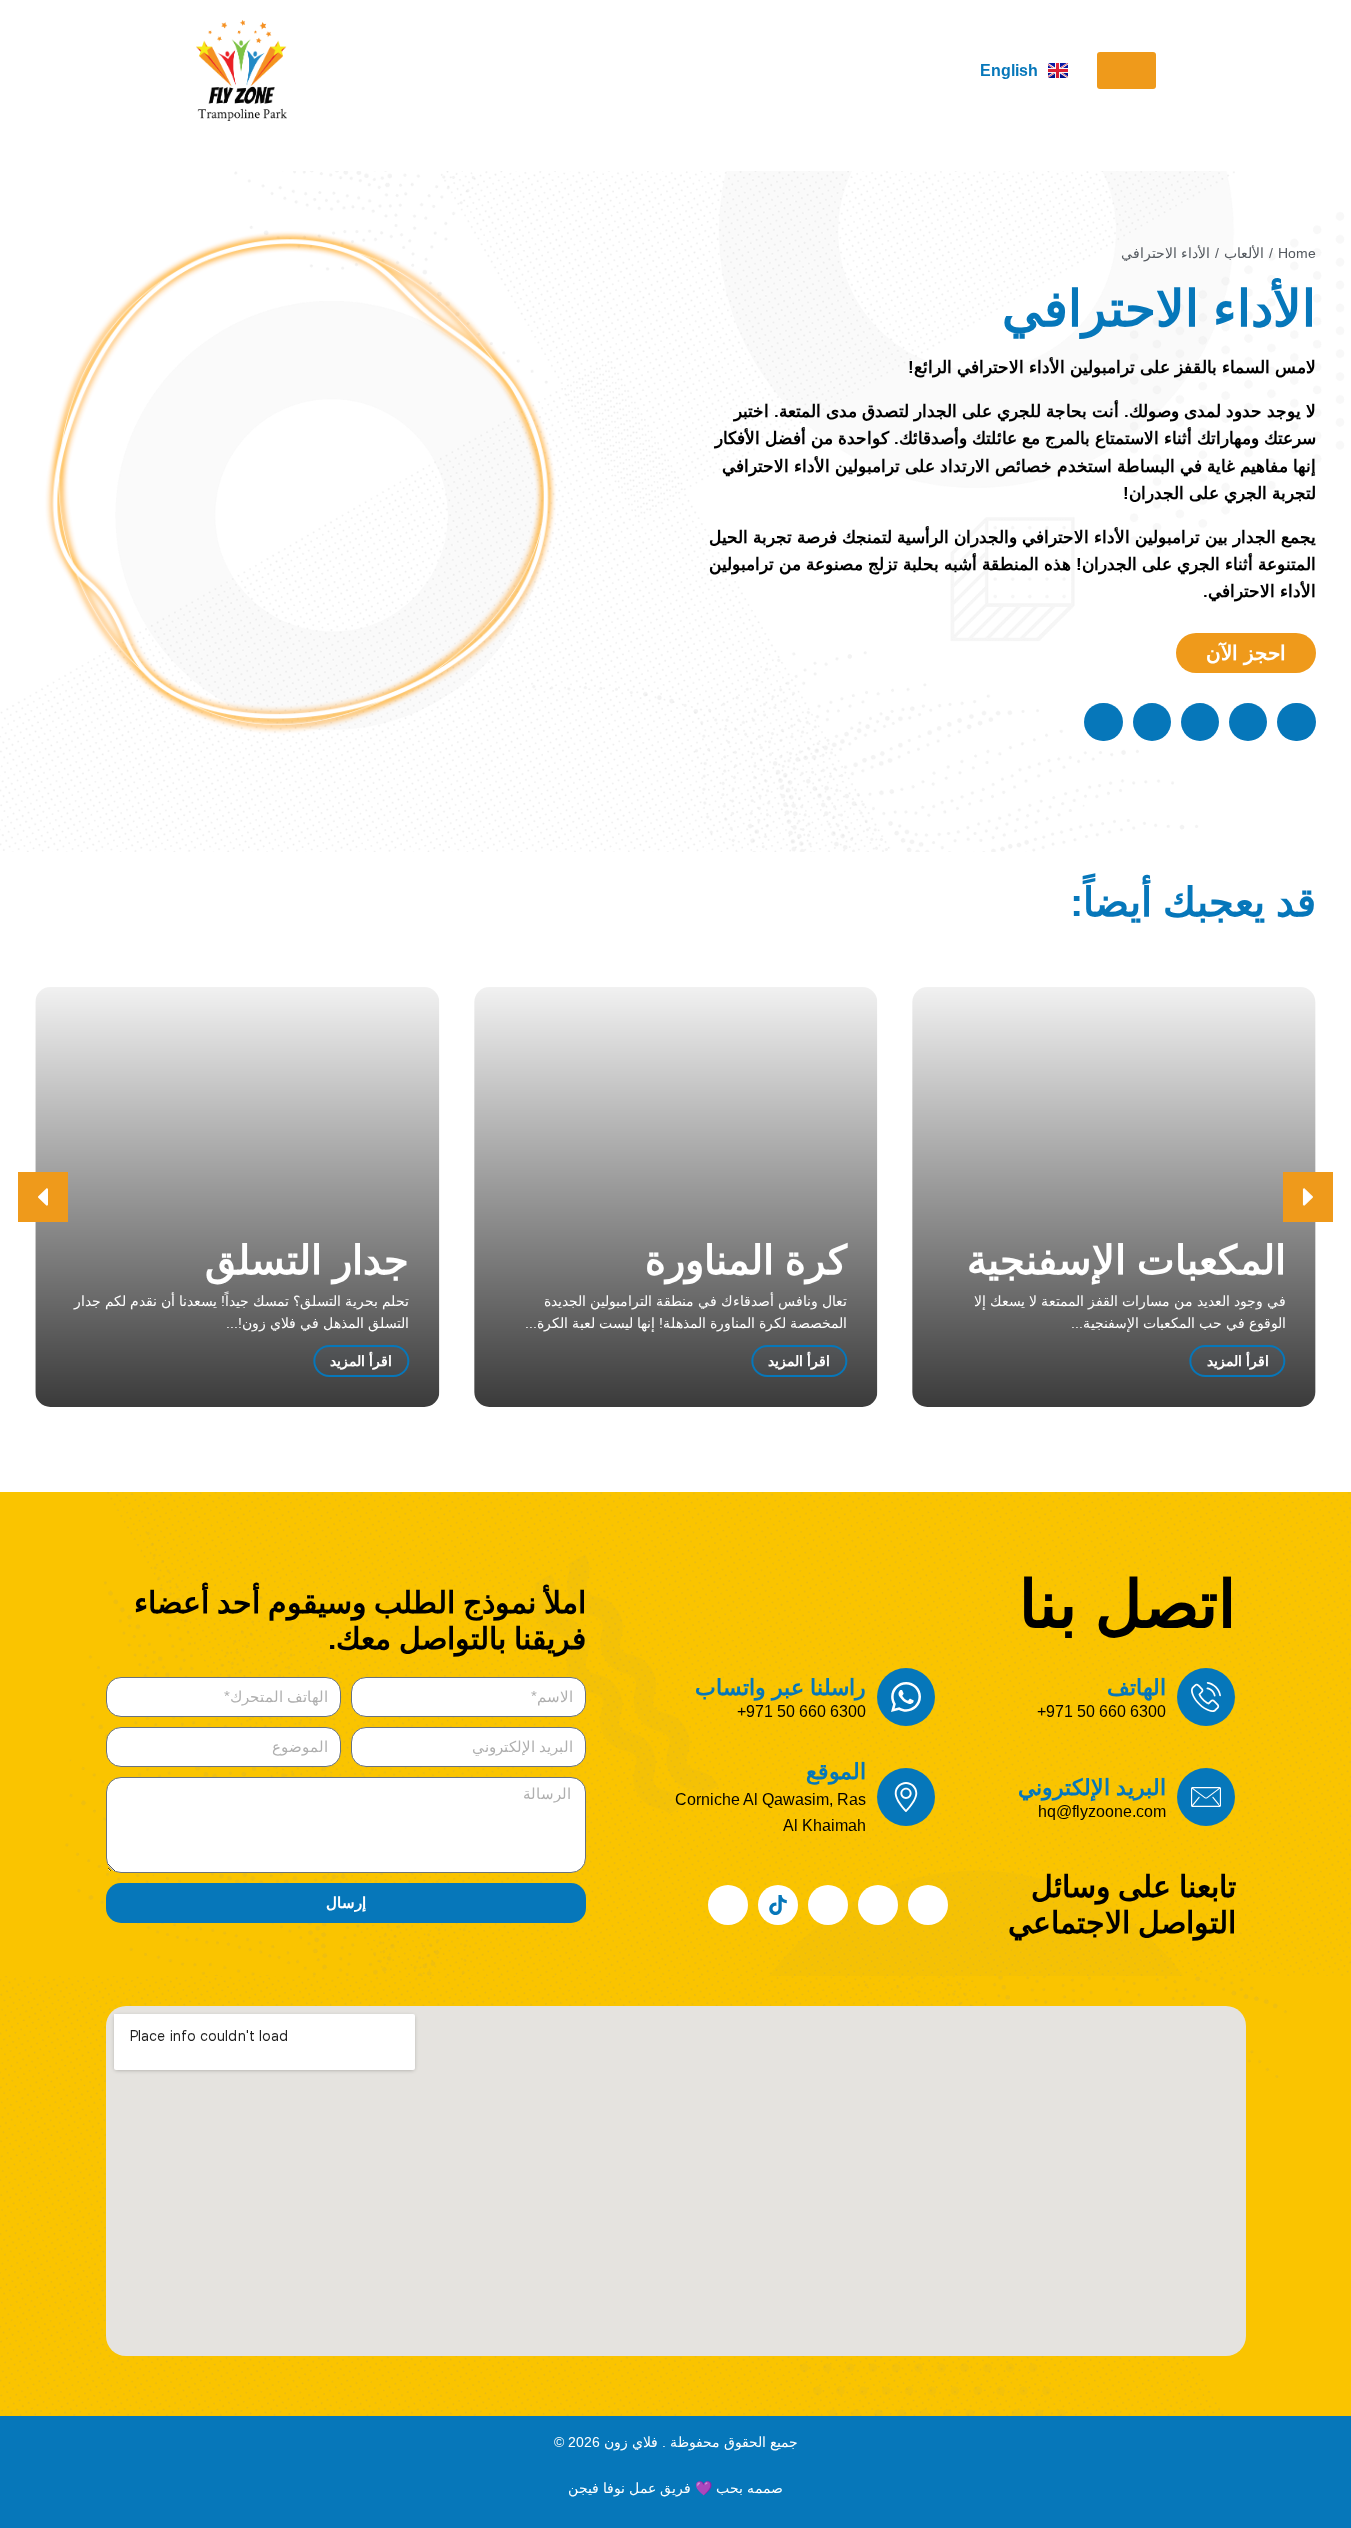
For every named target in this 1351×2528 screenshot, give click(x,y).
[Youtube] (828, 1905)
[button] (1126, 71)
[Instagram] (878, 1905)
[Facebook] (928, 1905)
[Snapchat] (728, 1905)
